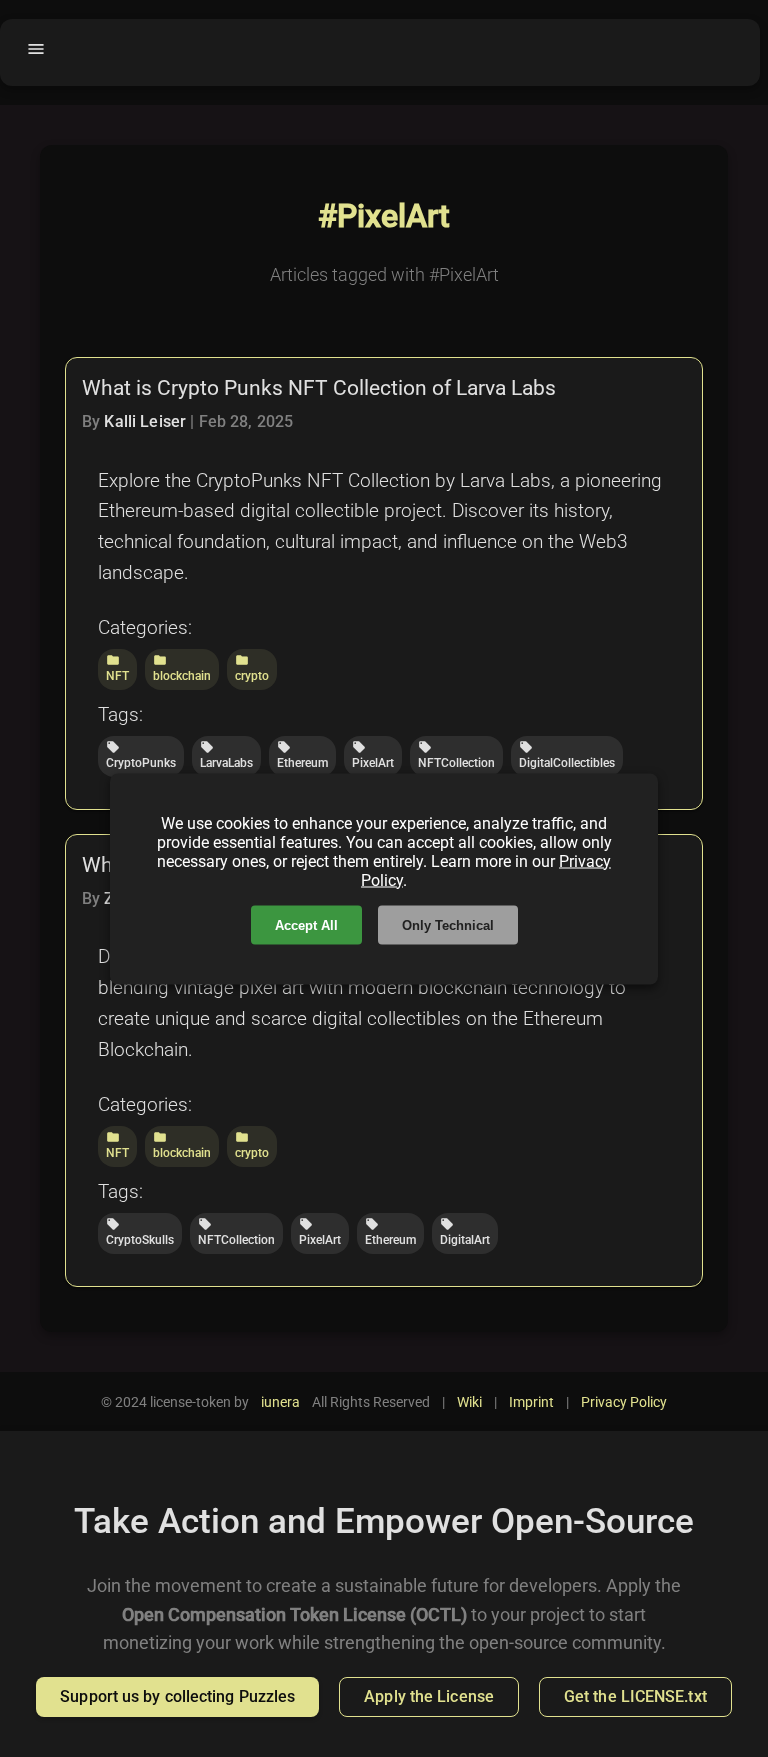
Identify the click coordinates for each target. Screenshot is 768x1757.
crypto (252, 668)
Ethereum (302, 755)
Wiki (469, 1402)
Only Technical (448, 924)
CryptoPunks (141, 755)
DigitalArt (465, 1232)
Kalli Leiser (145, 421)
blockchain (182, 668)
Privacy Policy (624, 1402)
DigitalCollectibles (567, 755)
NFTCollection (456, 755)
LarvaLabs (226, 755)
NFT (117, 668)
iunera (280, 1402)
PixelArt (373, 755)
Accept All (306, 924)
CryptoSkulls (140, 1232)
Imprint (531, 1402)
